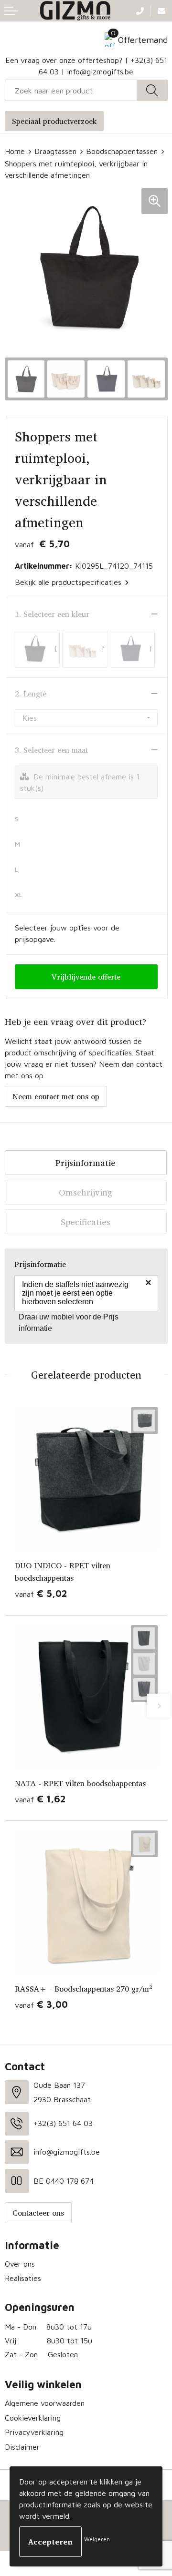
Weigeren (97, 2539)
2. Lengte (31, 694)
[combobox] (71, 90)
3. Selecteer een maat (51, 750)
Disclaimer (22, 2447)
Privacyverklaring (34, 2432)
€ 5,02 (41, 1593)
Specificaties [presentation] (86, 1222)
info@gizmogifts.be (100, 72)
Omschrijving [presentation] (86, 1192)
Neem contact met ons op (56, 1096)
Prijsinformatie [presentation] (86, 1163)
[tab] (86, 1163)
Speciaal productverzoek (54, 121)
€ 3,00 (41, 2004)
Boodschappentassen (122, 151)
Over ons (20, 2264)
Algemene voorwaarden (45, 2403)
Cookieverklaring (33, 2418)
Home (15, 151)
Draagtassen (55, 151)
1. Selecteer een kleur (52, 614)
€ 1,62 (40, 1799)
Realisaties (23, 2278)
